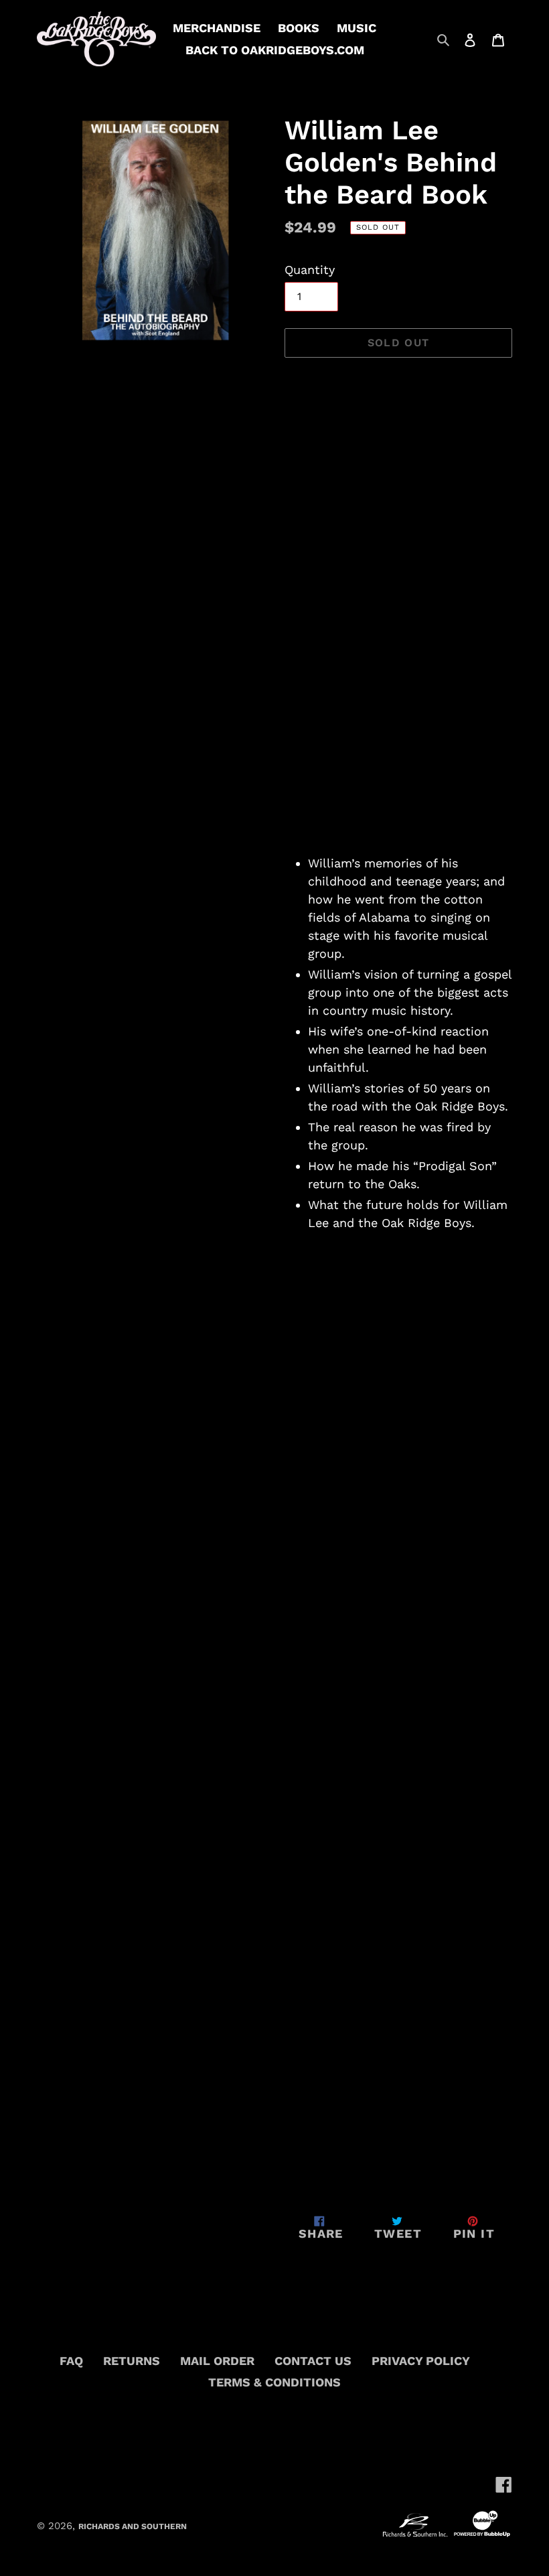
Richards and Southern (133, 2526)
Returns (132, 2361)
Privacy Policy (421, 2361)
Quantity (310, 270)
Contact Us (313, 2361)
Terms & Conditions (274, 2382)
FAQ (71, 2361)
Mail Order (217, 2361)
